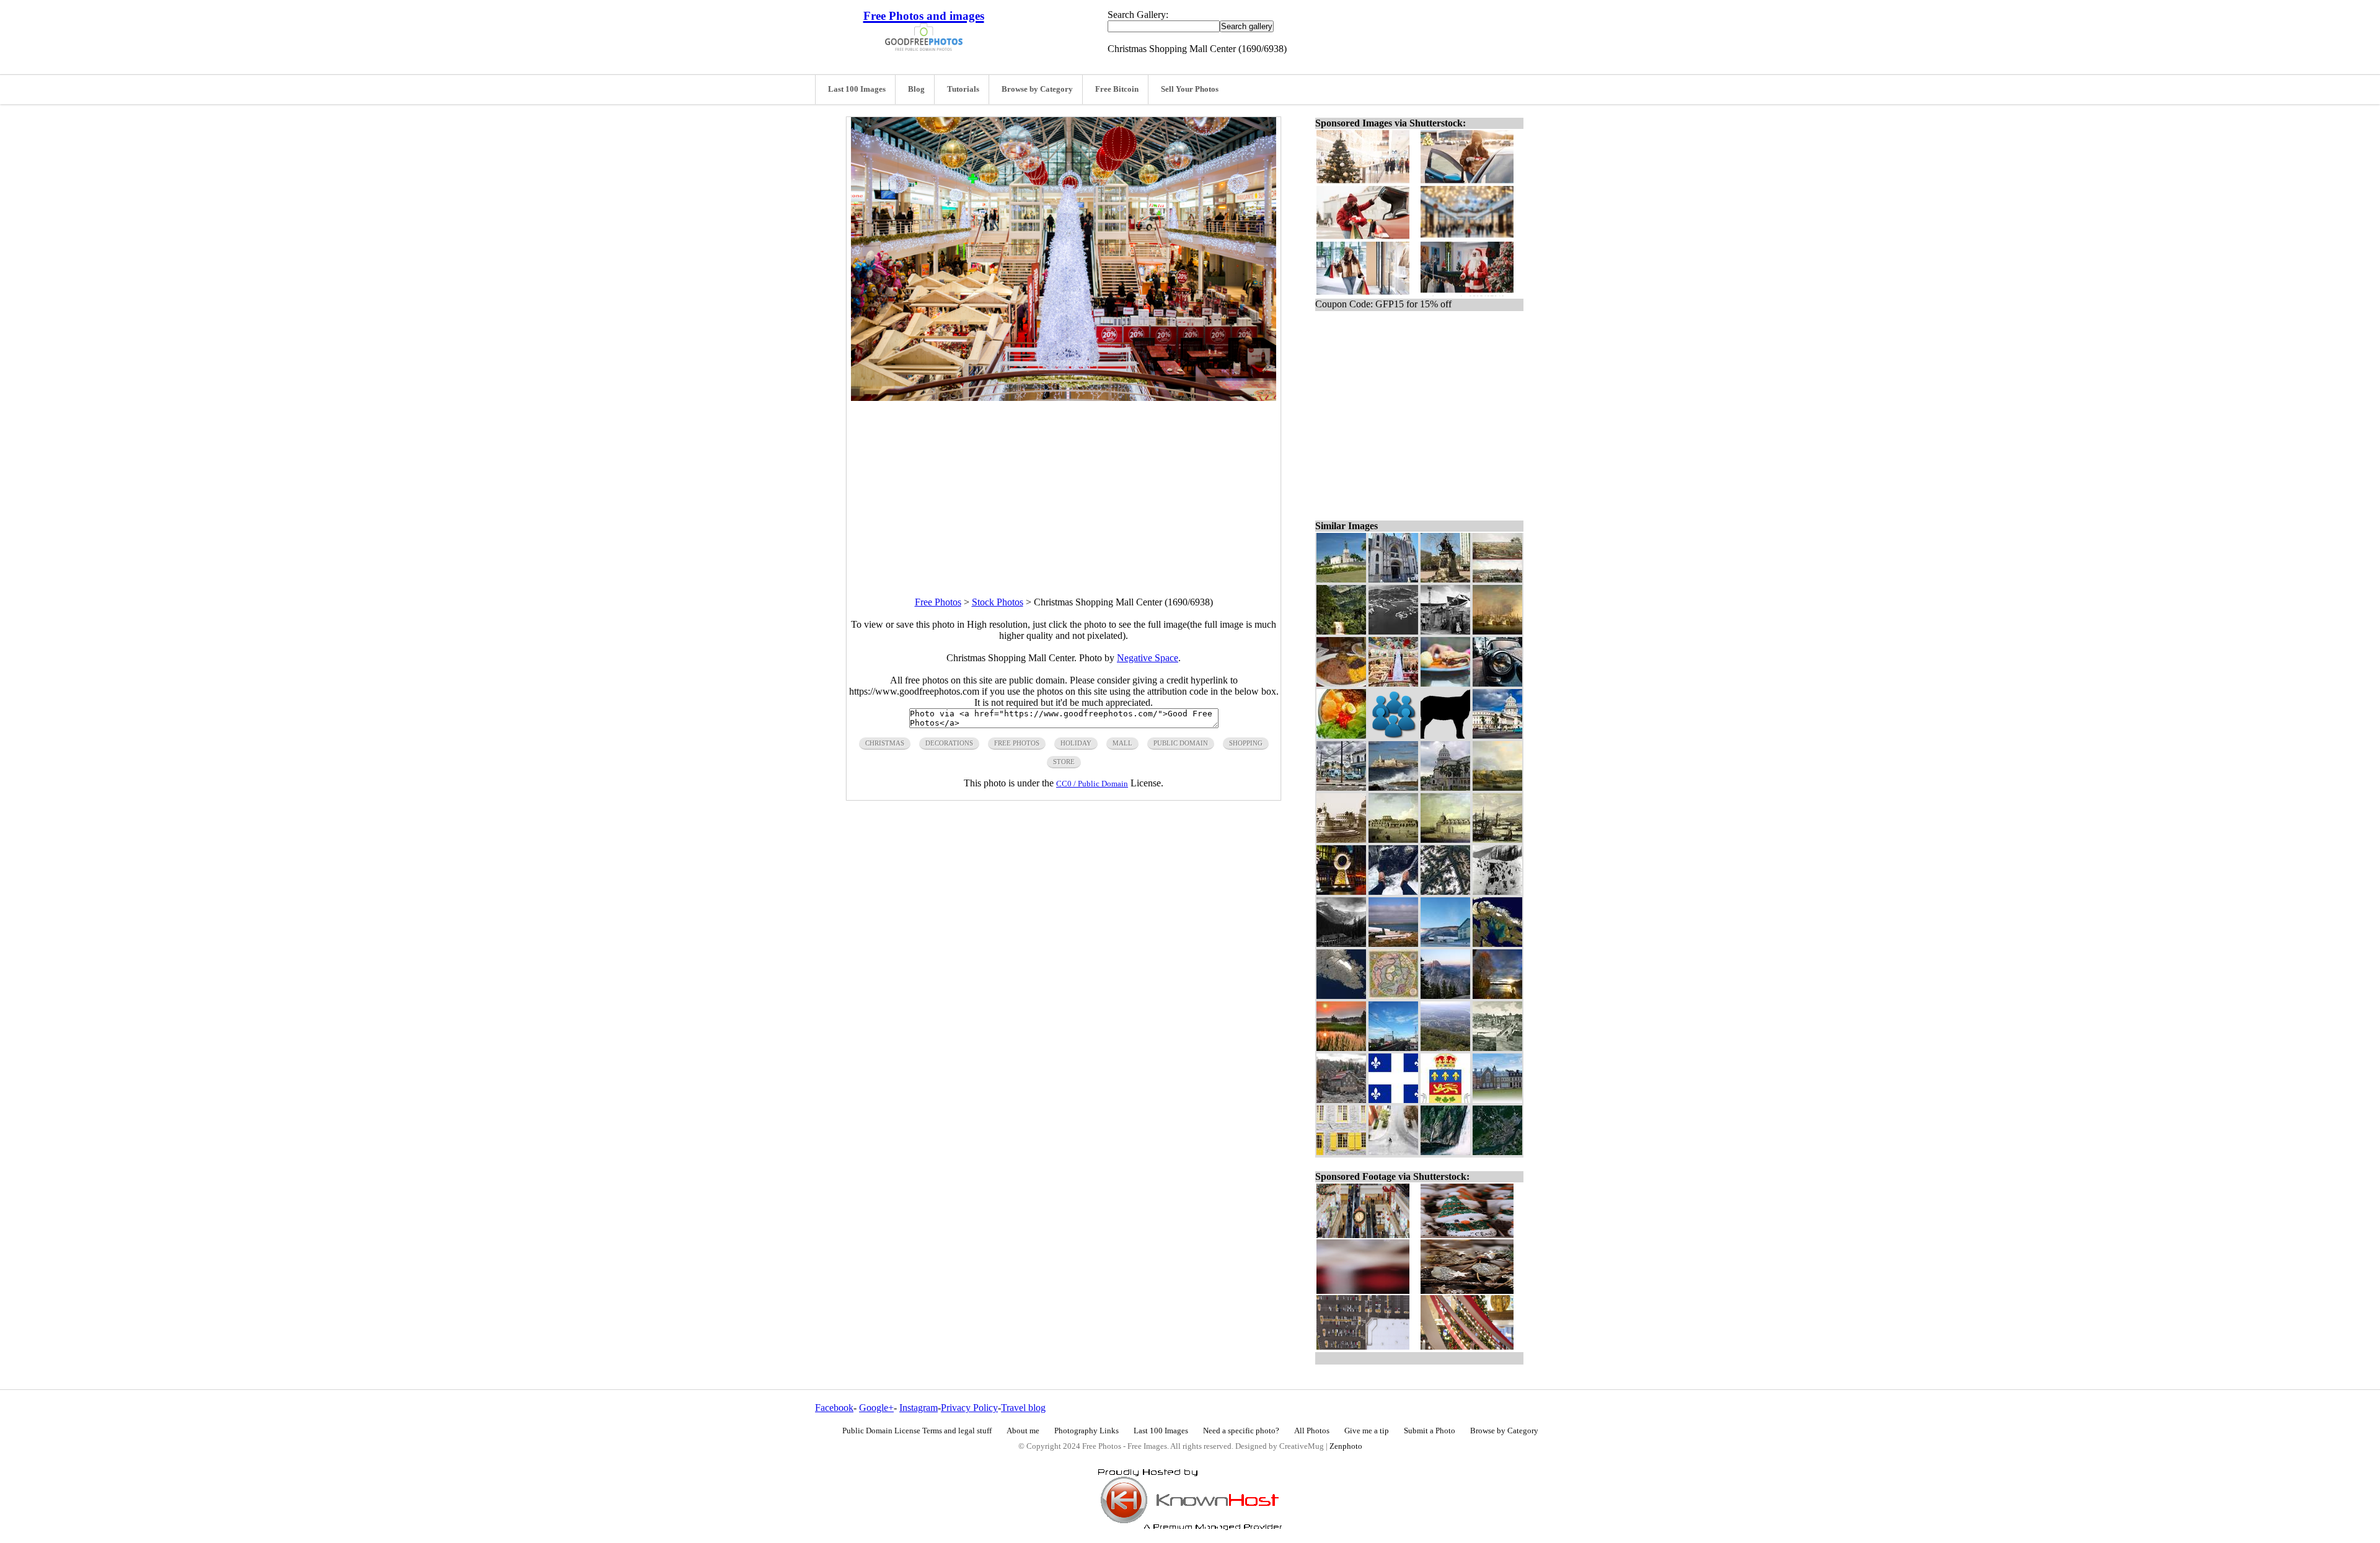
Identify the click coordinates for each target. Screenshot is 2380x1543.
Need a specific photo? (1241, 1431)
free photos (1017, 743)
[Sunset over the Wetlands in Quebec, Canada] (1341, 1048)
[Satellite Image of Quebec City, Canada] (1497, 1152)
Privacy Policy (969, 1408)
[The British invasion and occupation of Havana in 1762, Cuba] (1497, 631)
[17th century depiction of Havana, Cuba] (1497, 839)
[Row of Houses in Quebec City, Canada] (1497, 1100)
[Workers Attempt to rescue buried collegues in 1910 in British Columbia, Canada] (1497, 891)
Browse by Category (1037, 89)
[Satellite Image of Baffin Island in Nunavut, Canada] (1497, 943)
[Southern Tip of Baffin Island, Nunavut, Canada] (1341, 996)
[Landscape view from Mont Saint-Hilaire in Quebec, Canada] (1445, 1048)
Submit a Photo (1430, 1431)
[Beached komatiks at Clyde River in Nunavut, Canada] (1393, 943)
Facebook (834, 1408)
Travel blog (1023, 1408)
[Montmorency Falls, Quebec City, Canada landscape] (1445, 1152)
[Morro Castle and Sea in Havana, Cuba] (1393, 787)
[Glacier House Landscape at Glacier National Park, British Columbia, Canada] (1341, 943)
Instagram (919, 1408)
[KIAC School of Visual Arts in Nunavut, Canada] (1445, 943)
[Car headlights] (1497, 683)
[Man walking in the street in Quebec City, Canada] (1393, 1152)
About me (1023, 1431)
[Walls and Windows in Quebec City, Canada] (1341, 1152)
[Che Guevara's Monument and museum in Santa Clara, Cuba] (1341, 579)
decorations (949, 743)
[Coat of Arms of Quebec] (1445, 1100)
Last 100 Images (857, 89)
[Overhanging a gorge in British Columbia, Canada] (1393, 891)
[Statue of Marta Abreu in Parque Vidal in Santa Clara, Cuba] (1445, 579)
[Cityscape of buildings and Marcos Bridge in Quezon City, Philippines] (1393, 1048)
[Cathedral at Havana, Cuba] (1445, 839)
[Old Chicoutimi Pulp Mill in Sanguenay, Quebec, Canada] (1341, 1100)
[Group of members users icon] (1393, 735)
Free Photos (938, 602)
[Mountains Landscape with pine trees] (1445, 996)
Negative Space (1148, 658)
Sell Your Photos (1190, 89)
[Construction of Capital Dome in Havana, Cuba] (1341, 839)
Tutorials (963, 89)
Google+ (876, 1408)
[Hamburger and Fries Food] (1445, 683)
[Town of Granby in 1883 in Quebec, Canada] (1497, 1048)
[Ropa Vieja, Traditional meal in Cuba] (1341, 683)
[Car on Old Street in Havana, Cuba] (1341, 787)
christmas (885, 743)
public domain (1181, 743)
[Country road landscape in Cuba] (1341, 631)
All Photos (1312, 1431)
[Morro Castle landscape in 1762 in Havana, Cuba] (1497, 787)
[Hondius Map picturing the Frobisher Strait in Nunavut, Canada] (1393, 996)
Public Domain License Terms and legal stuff (917, 1431)
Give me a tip (1367, 1431)
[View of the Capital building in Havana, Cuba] (1445, 787)
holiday (1076, 743)
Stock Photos (998, 602)
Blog (916, 89)
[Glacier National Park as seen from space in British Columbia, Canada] (1445, 891)
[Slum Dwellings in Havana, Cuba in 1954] (1445, 631)
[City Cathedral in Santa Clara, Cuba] (1393, 579)
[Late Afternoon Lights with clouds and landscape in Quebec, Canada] (1497, 996)
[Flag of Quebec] (1393, 1100)
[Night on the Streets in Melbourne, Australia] (1341, 891)
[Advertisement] (1064, 488)
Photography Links (1086, 1431)
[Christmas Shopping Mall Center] (1393, 683)
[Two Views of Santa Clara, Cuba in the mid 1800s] (1497, 579)
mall (1122, 743)
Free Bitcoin (1117, 89)
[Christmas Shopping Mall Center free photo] (1064, 398)
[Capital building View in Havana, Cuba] (1497, 735)
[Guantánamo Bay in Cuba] (1393, 631)
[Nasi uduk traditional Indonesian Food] (1341, 735)
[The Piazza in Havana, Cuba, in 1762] (1393, 839)
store (1064, 762)
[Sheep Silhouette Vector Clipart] (1445, 735)
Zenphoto (1346, 1446)
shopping (1246, 743)
